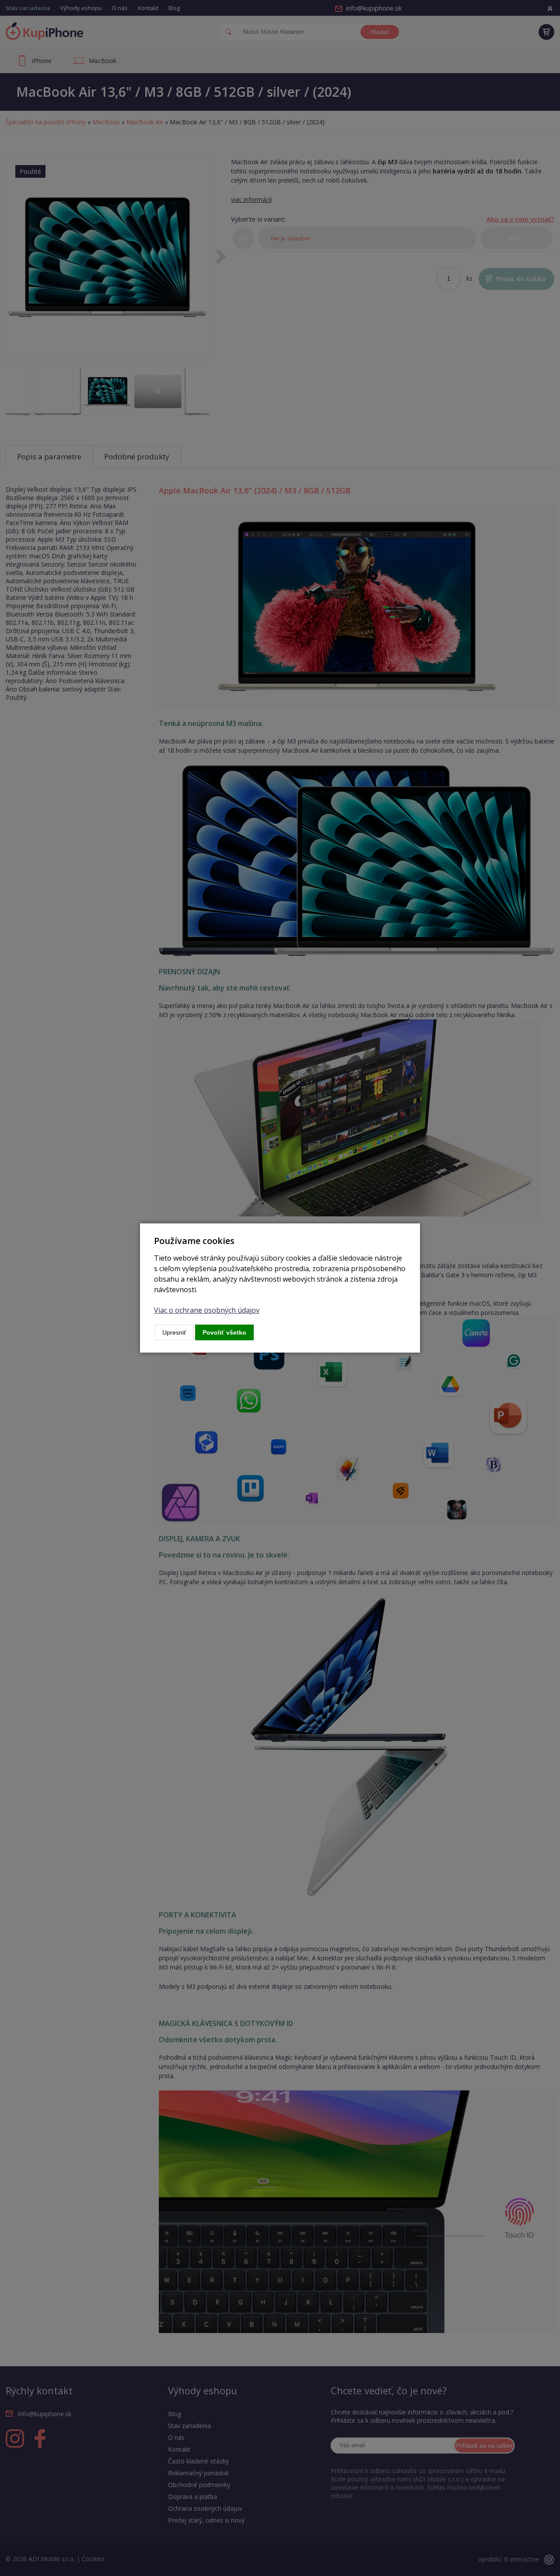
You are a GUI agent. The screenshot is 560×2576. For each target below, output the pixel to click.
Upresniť (174, 1332)
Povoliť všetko (224, 1332)
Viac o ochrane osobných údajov (207, 1310)
